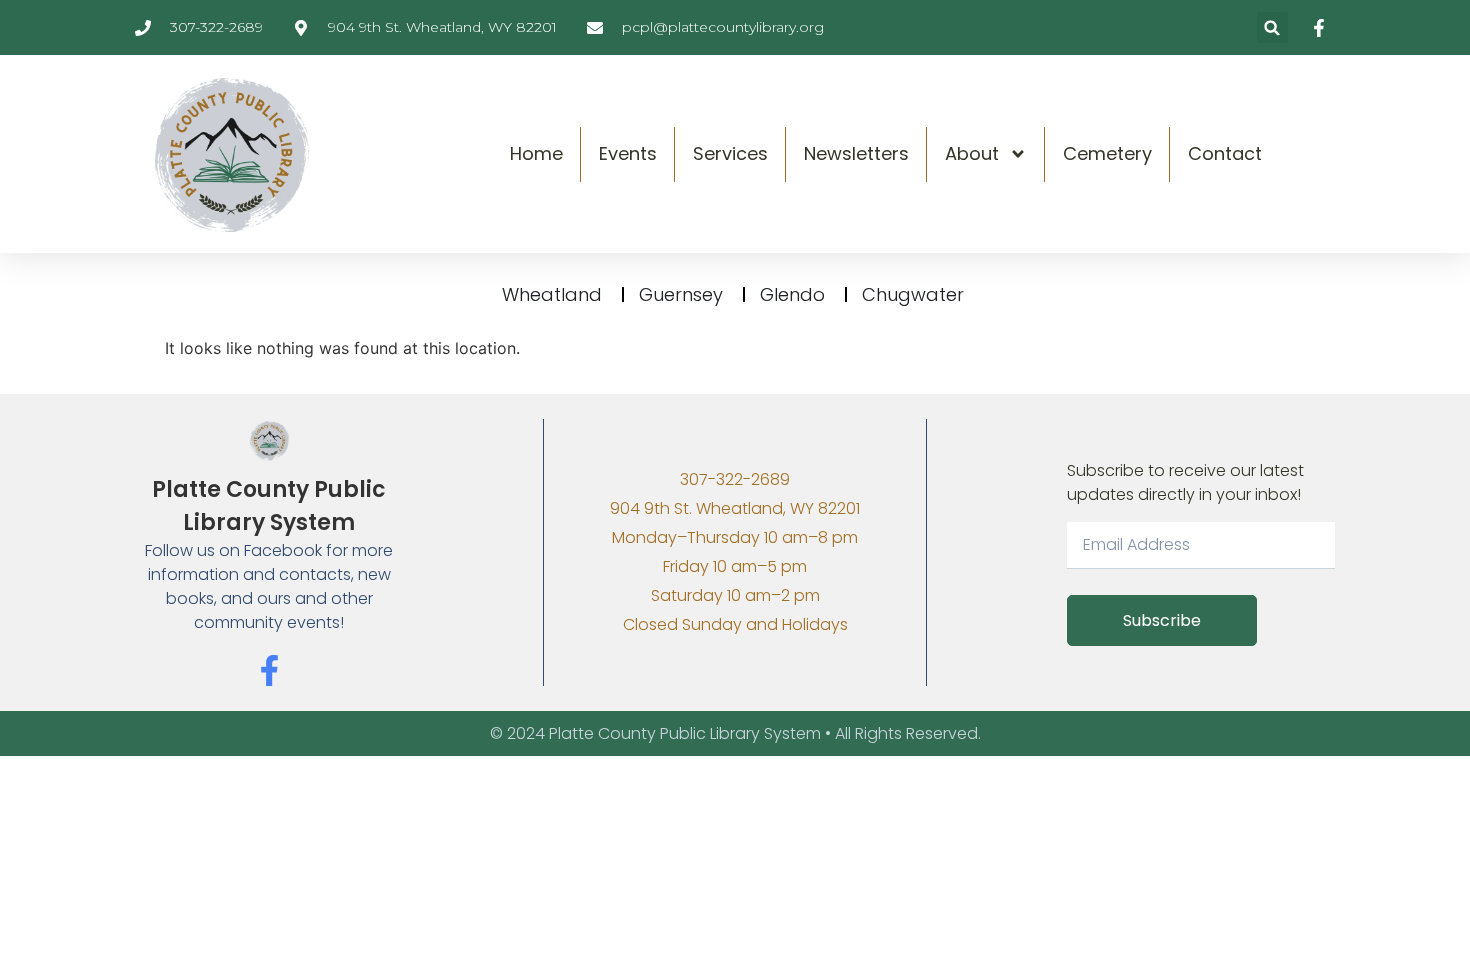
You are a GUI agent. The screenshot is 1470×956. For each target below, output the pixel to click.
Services (730, 153)
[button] (1272, 27)
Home (536, 153)
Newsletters (856, 153)
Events (628, 153)
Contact (1225, 153)
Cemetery (1107, 153)
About (972, 153)
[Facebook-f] (269, 670)
